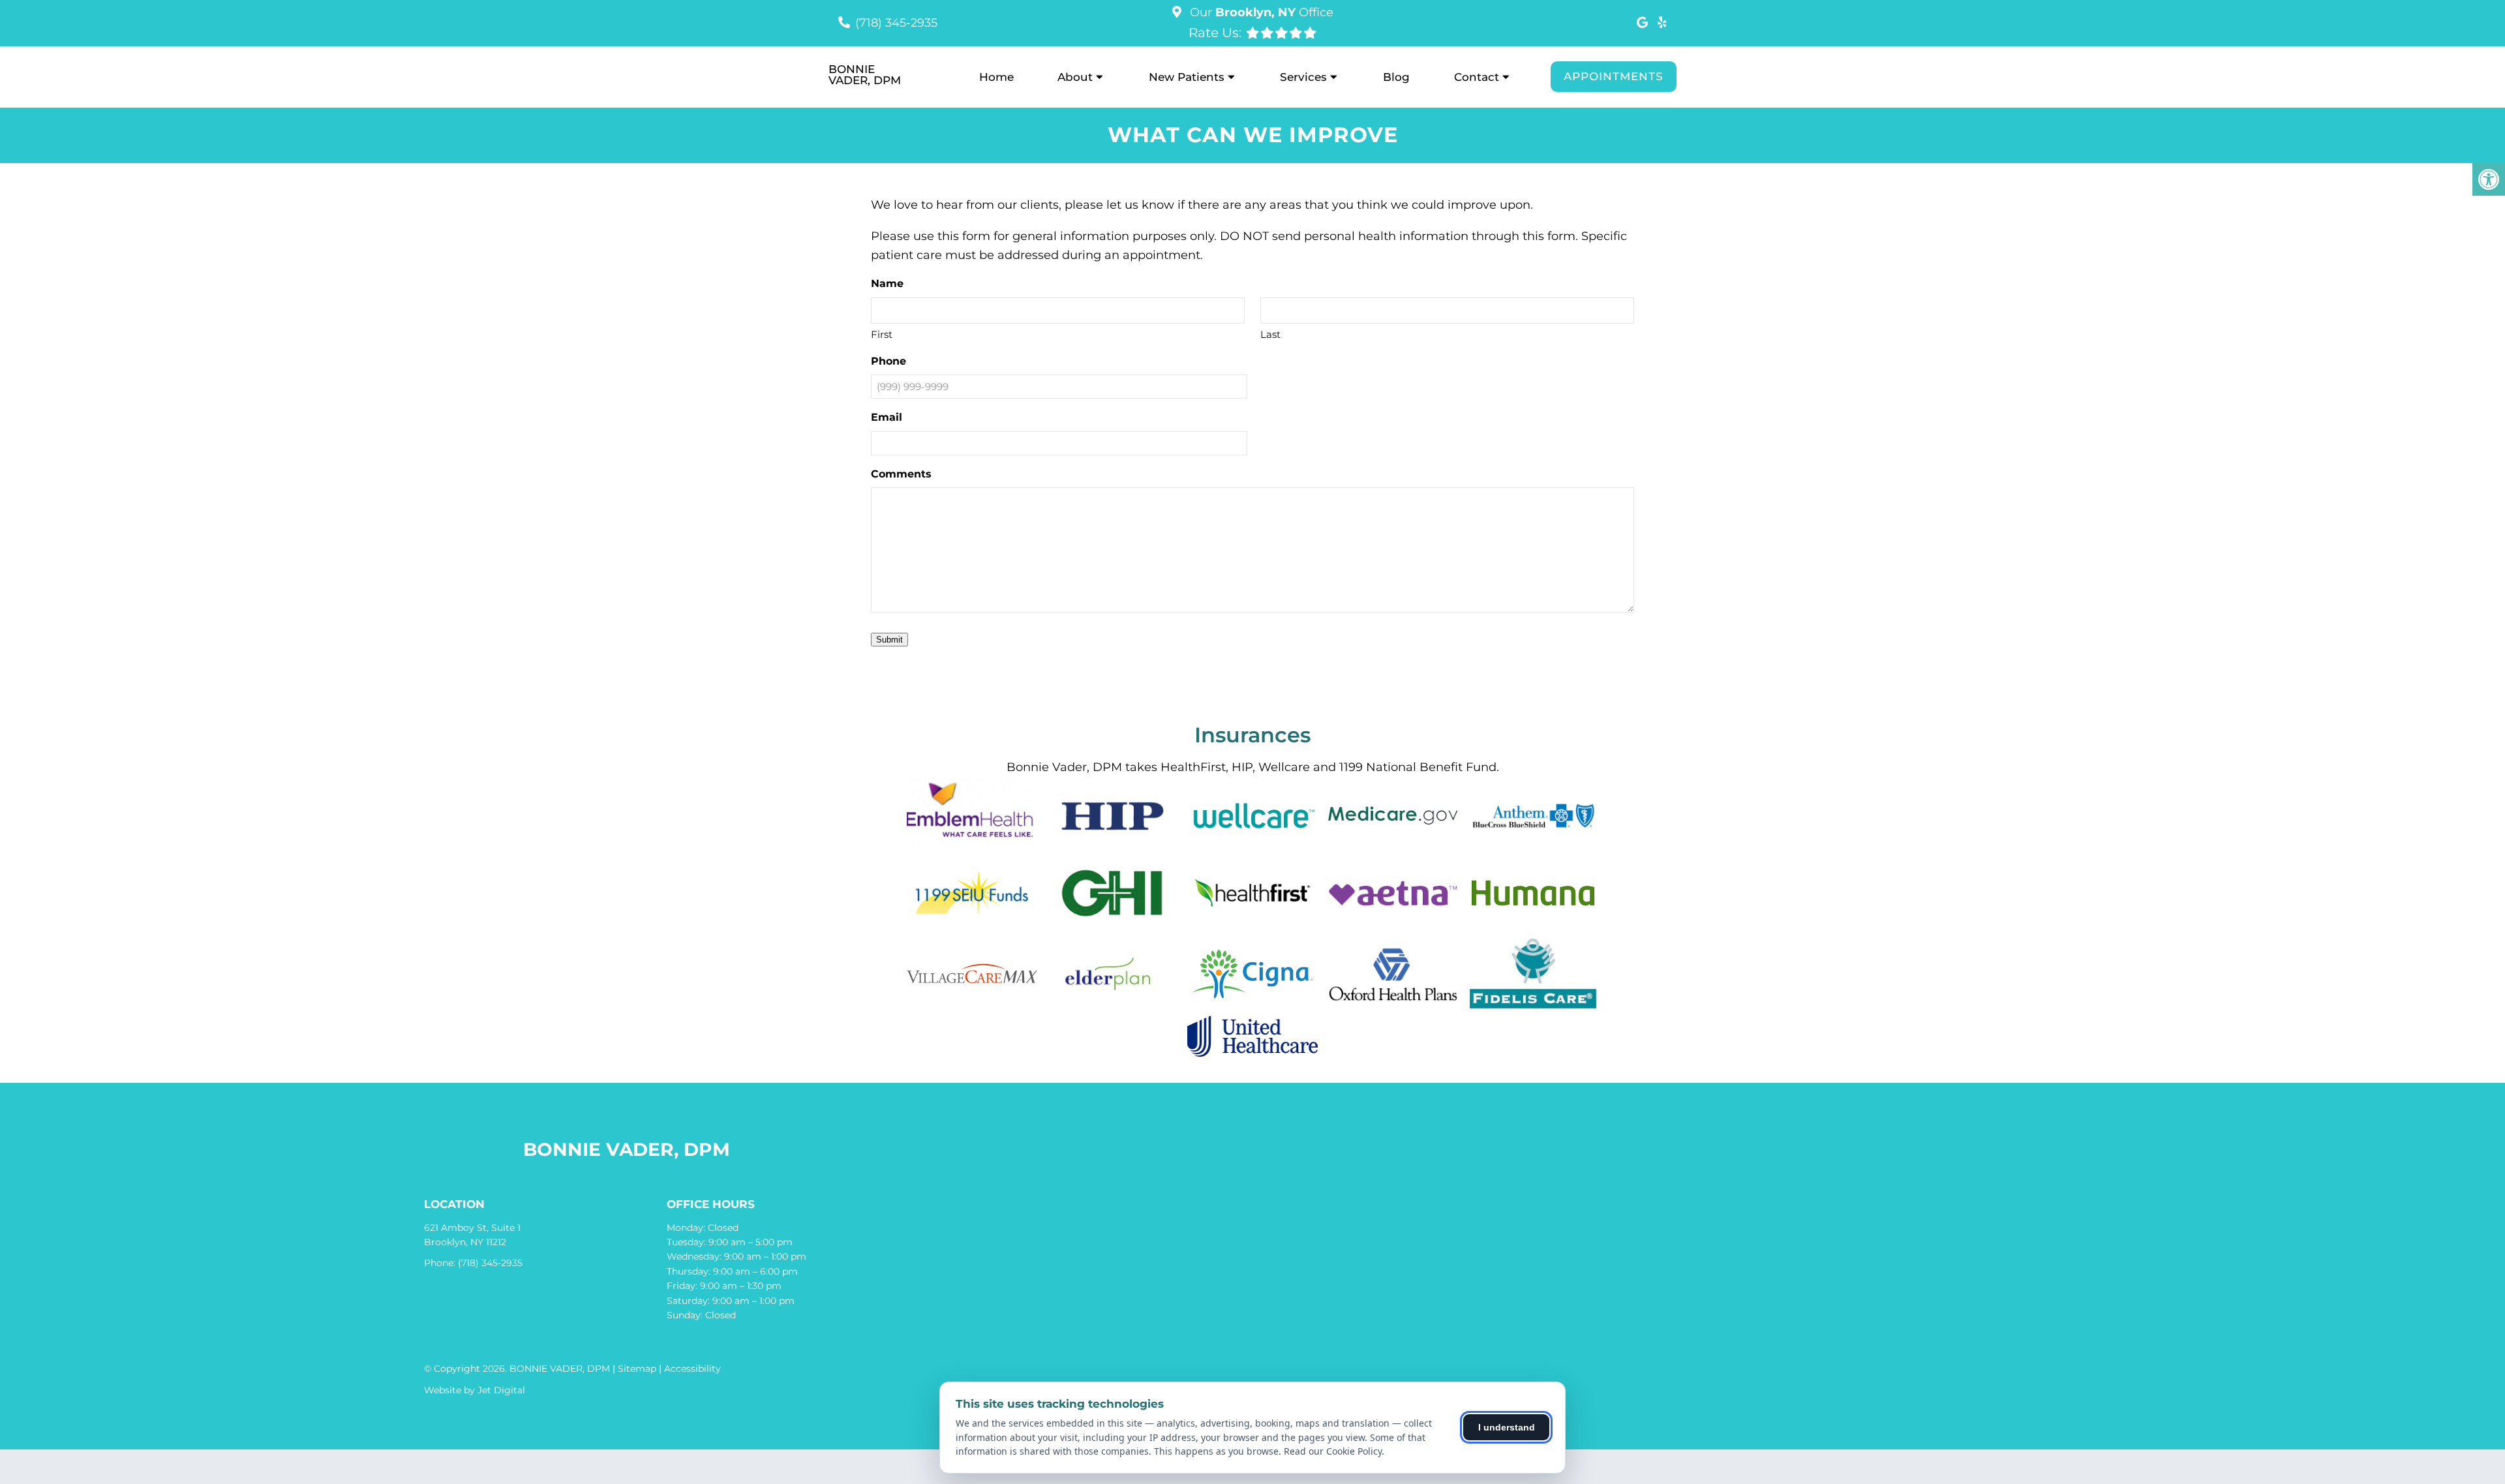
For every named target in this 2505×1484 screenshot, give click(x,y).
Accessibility (692, 1369)
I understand (1507, 1427)
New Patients (1187, 77)
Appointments (1614, 76)
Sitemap (637, 1369)
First (882, 334)
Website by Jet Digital (475, 1390)
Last (1270, 334)
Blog (1396, 77)
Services (1303, 77)
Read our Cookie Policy (1333, 1451)
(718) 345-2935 (896, 23)
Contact (1477, 77)
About (1075, 77)
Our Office (1260, 12)
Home (996, 77)
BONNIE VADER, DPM (865, 75)
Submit (889, 640)
